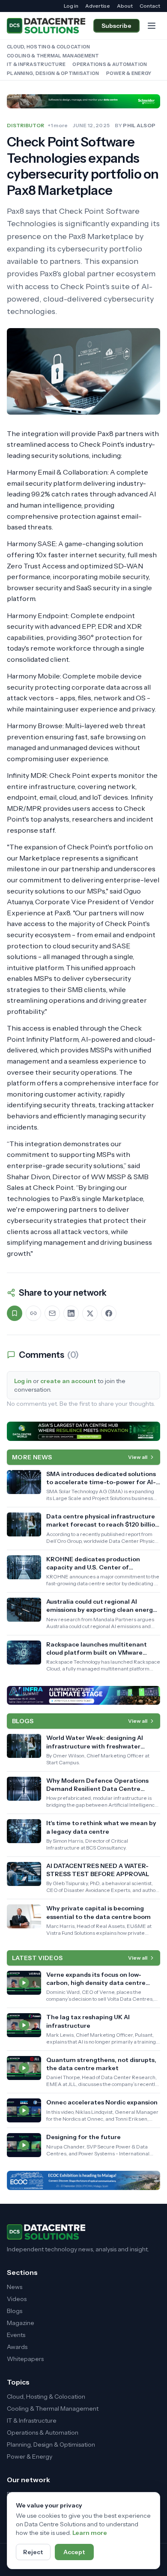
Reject (33, 2552)
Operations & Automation (110, 64)
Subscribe (116, 26)
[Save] (15, 1313)
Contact (150, 6)
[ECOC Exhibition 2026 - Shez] (83, 2180)
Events (16, 2335)
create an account (68, 1381)
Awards (17, 2347)
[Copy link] (33, 1313)
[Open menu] (152, 26)
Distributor (25, 125)
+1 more (58, 125)
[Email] (52, 1313)
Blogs (15, 2311)
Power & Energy (129, 73)
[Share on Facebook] (109, 1313)
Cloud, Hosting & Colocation (48, 47)
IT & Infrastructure (36, 64)
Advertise (98, 6)
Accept (74, 2552)
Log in (71, 6)
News (15, 2287)
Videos (17, 2299)
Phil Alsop (139, 125)
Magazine (21, 2323)
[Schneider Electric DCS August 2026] (83, 101)
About (125, 6)
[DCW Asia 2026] (83, 1431)
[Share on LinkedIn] (71, 1313)
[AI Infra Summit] (83, 1695)
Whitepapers (25, 2359)
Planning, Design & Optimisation (53, 73)
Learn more (90, 2533)
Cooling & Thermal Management (53, 56)
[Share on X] (90, 1313)
